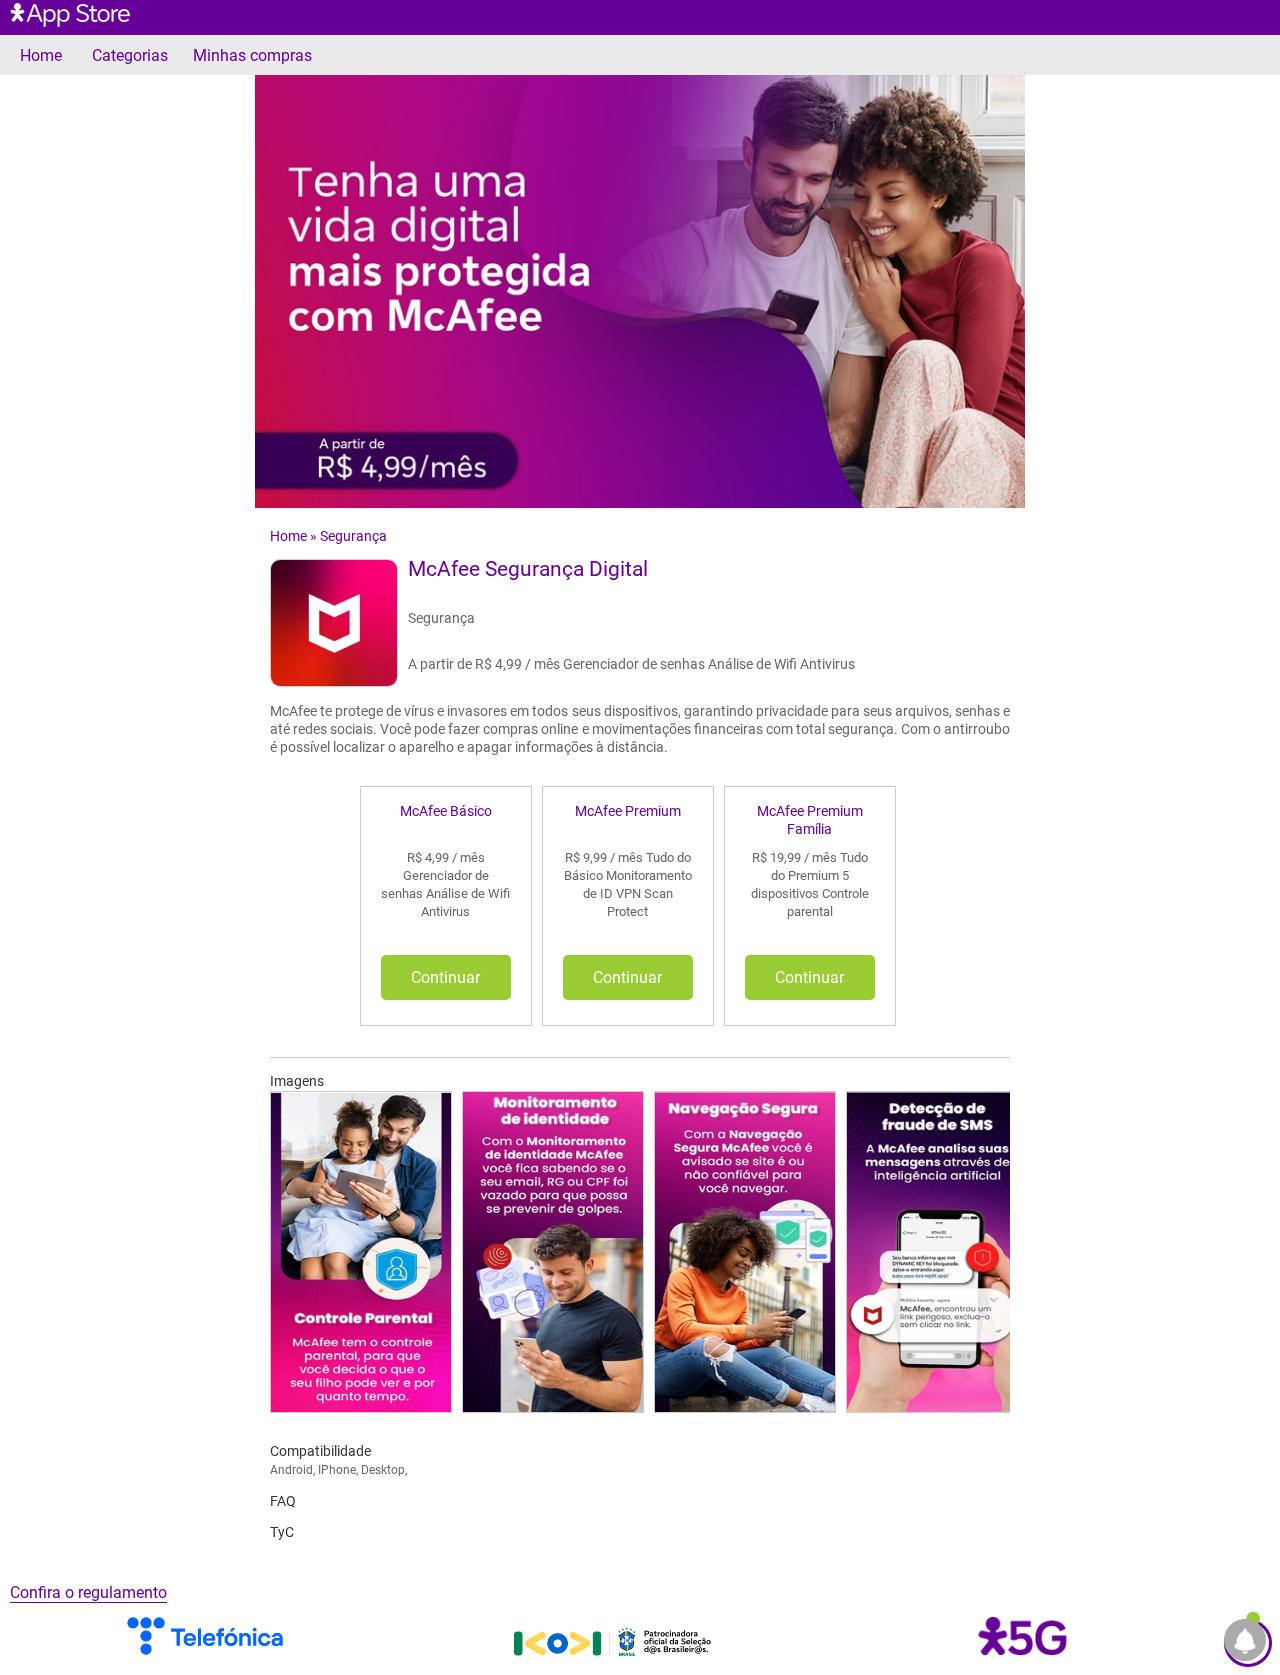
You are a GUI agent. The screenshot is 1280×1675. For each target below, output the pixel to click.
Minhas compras (252, 55)
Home (41, 55)
